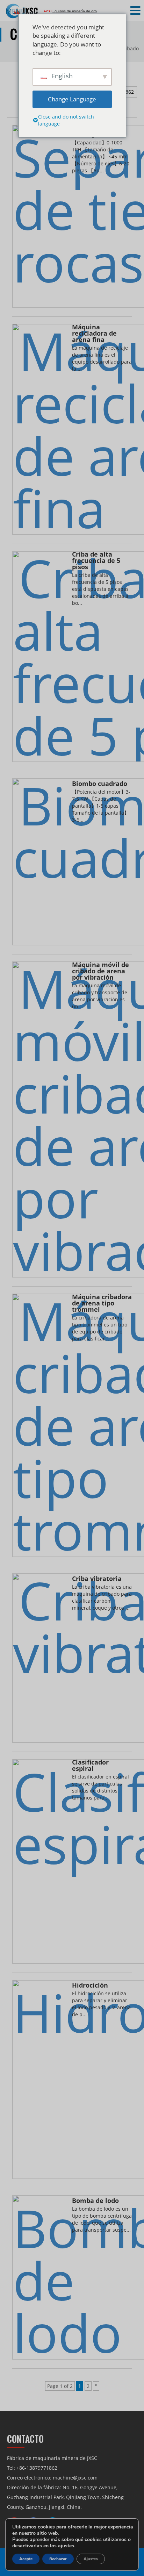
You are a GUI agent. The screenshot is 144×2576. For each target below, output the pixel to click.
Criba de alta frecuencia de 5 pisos (96, 561)
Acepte (26, 2559)
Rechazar (58, 2559)
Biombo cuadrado (100, 784)
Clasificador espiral (90, 1766)
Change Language (72, 99)
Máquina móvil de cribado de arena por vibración (100, 971)
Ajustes (91, 2559)
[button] (136, 11)
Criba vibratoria (97, 1579)
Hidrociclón (90, 1986)
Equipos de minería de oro (75, 11)
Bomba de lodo (95, 2201)
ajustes (66, 2546)
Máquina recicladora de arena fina (94, 334)
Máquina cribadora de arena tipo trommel (102, 1304)
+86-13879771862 (37, 2468)
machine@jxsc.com (75, 2478)
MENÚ (16, 11)
